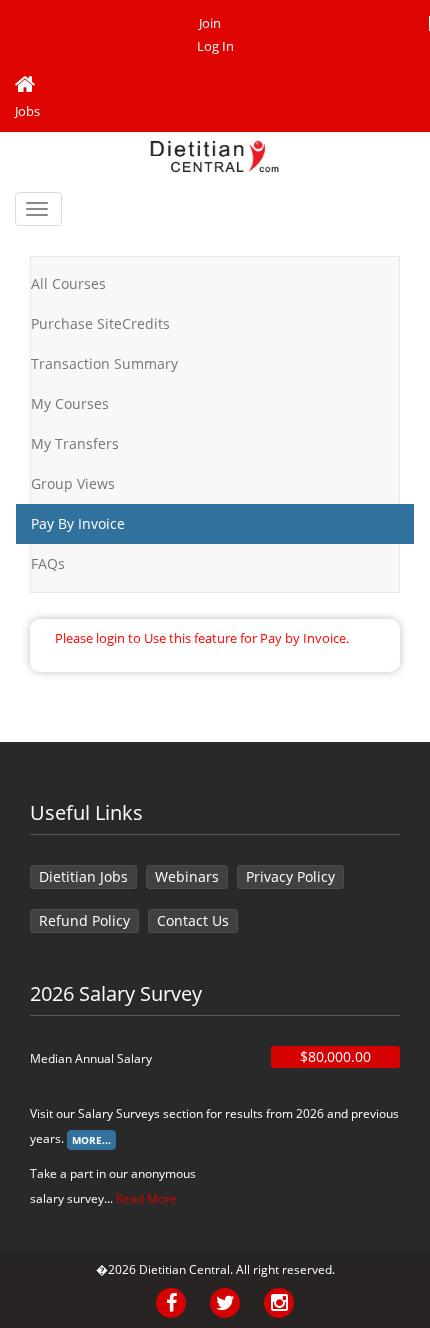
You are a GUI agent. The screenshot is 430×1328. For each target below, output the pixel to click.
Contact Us (193, 920)
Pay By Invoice (78, 523)
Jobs (27, 111)
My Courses (70, 403)
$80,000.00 (335, 1056)
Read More (146, 1198)
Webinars (187, 876)
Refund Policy (84, 920)
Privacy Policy (290, 876)
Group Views (73, 483)
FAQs (48, 563)
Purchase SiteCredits (100, 323)
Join (210, 23)
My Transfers (75, 443)
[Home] (215, 85)
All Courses (68, 283)
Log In (215, 46)
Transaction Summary (104, 363)
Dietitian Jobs (83, 876)
